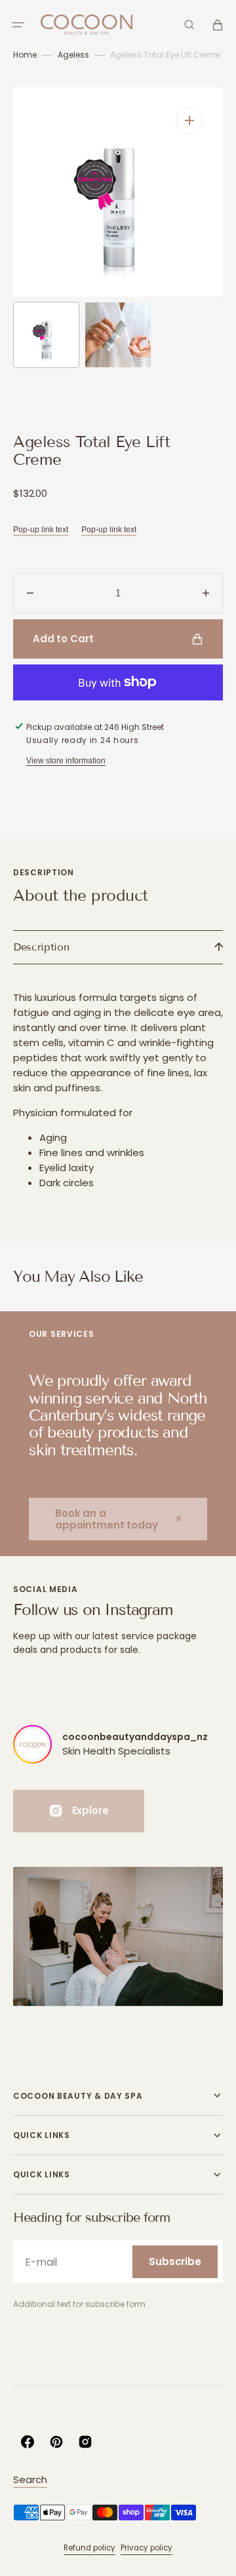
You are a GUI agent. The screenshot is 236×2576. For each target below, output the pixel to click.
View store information (66, 761)
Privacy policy (147, 2548)
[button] (18, 25)
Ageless (73, 55)
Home (25, 55)
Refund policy (89, 2548)
